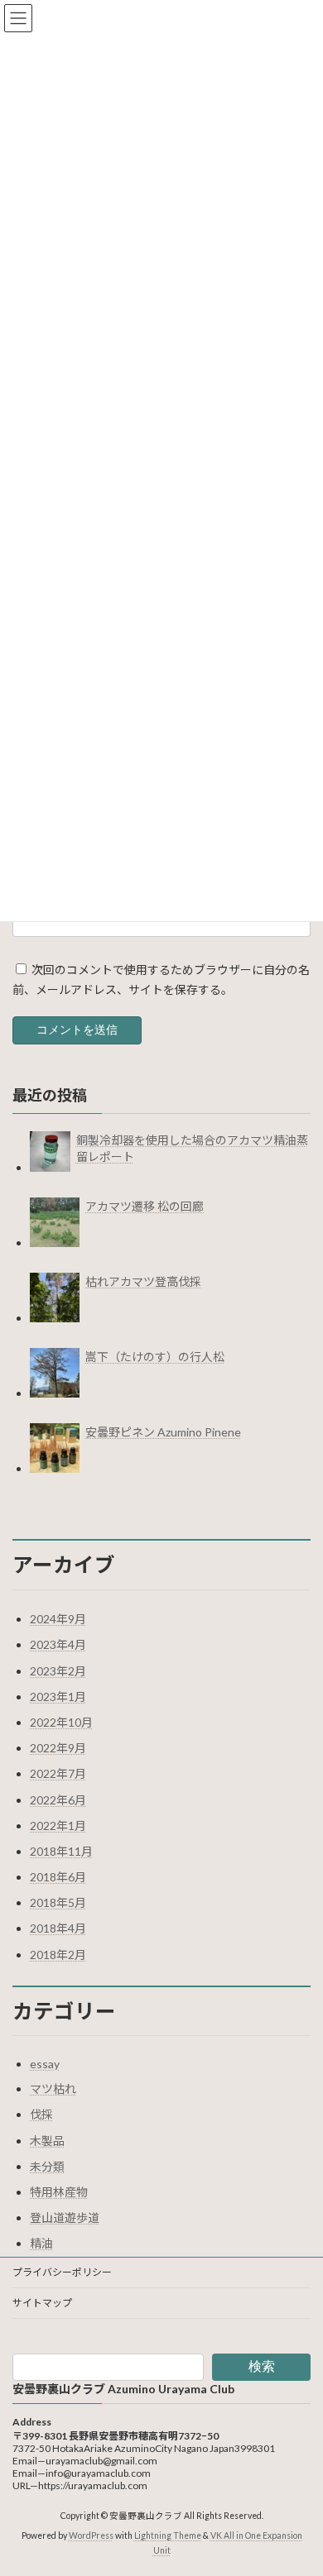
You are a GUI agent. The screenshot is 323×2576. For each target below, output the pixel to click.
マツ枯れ (53, 2089)
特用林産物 (59, 2192)
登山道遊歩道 (65, 2218)
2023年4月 (58, 1644)
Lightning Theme (168, 2536)
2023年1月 (58, 1697)
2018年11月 (61, 1851)
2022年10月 (61, 1722)
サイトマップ (42, 2303)
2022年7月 (58, 1773)
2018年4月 (58, 1928)
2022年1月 (58, 1826)
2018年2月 (58, 1955)
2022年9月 (58, 1748)
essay (45, 2064)
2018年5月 (58, 1902)
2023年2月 (58, 1671)
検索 (262, 2366)
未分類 (47, 2166)
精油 (41, 2243)
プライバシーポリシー (62, 2272)
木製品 (47, 2141)
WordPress (91, 2536)
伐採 (41, 2114)
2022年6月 (58, 1800)
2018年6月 (58, 1877)
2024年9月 (58, 1619)
